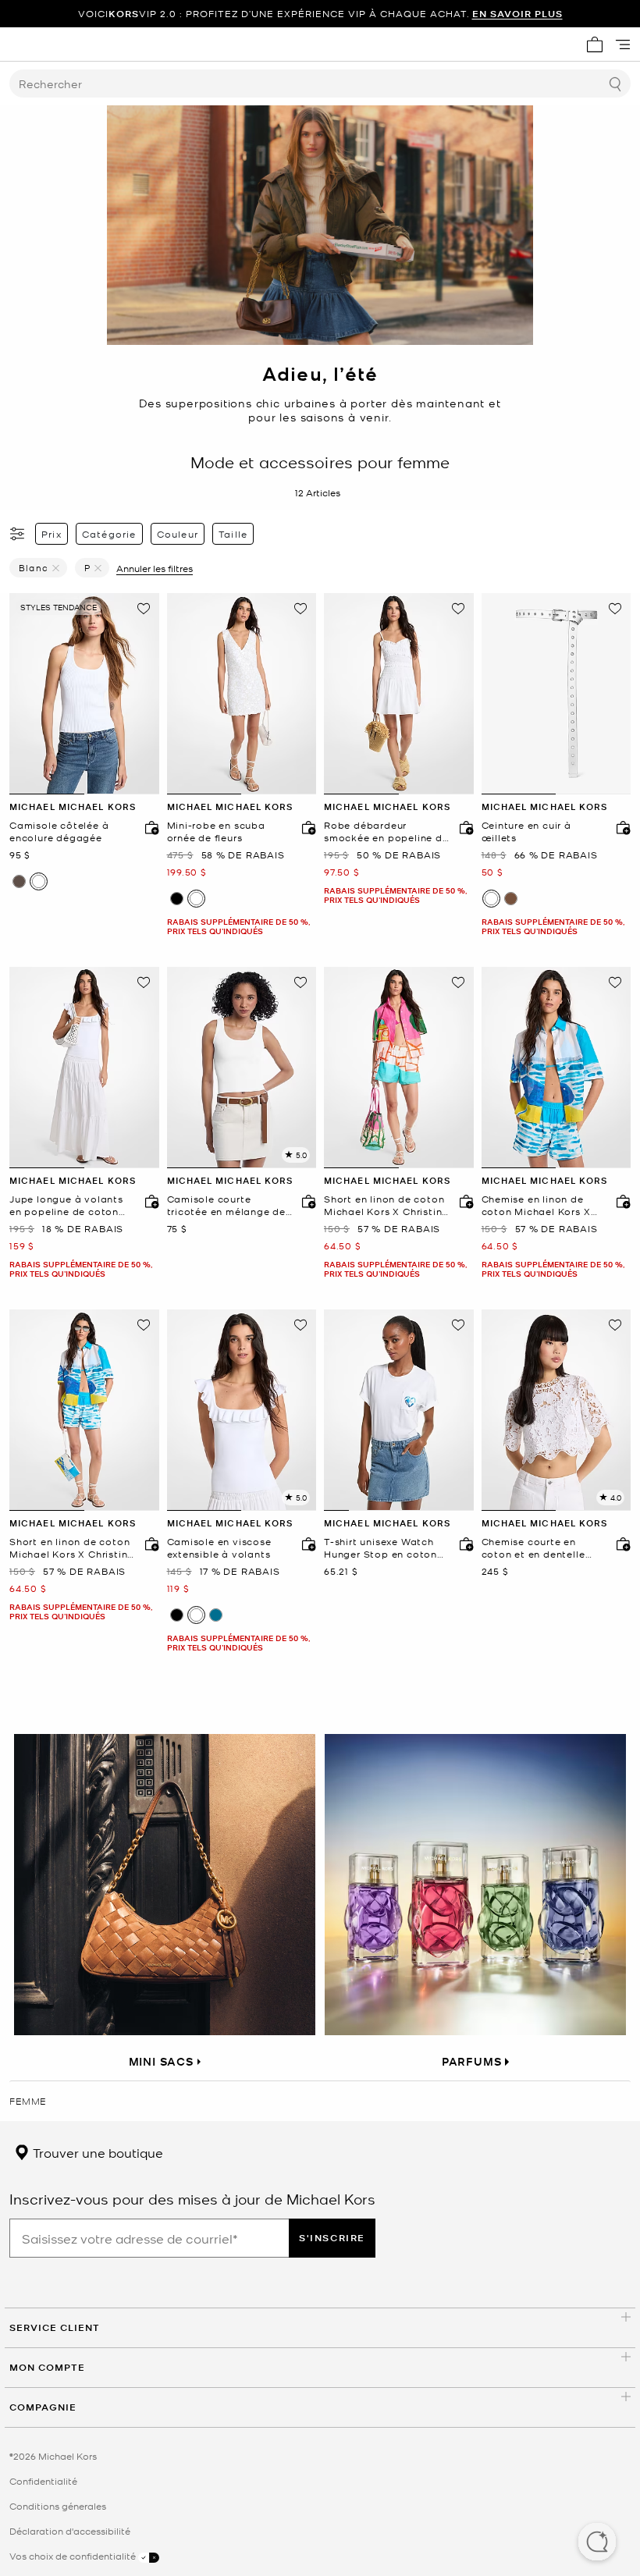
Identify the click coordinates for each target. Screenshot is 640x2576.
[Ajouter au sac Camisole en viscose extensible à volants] (305, 1544)
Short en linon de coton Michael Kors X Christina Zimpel (386, 1205)
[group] (320, 14)
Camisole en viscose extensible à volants (219, 1548)
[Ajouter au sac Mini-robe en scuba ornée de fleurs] (305, 827)
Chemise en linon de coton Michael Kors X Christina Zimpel (536, 1205)
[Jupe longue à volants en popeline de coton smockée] (84, 1068)
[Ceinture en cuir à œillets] (556, 694)
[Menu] (623, 44)
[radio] (19, 881)
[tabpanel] (84, 694)
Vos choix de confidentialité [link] (74, 2556)
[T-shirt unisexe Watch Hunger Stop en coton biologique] (399, 1410)
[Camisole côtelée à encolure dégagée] (84, 694)
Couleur (178, 534)
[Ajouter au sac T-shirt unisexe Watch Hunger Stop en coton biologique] (463, 1544)
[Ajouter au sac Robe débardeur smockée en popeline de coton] (463, 827)
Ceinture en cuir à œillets (526, 831)
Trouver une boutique (96, 2152)
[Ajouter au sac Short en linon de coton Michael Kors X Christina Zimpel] (463, 1201)
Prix (52, 534)
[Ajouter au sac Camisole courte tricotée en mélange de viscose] (305, 1201)
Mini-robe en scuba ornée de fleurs (216, 831)
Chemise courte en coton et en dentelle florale (533, 1548)
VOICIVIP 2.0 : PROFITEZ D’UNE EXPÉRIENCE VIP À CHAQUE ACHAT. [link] (320, 14)
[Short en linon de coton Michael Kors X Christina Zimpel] (399, 1068)
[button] (597, 2543)
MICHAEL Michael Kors (73, 807)
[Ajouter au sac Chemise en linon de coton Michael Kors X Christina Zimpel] (620, 1201)
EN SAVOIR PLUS (517, 14)
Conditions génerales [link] (58, 2506)
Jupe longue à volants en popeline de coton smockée (66, 1205)
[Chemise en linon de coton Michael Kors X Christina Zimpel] (556, 1068)
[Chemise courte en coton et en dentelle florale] (556, 1410)
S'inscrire (332, 2238)
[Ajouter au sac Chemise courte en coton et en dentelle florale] (620, 1544)
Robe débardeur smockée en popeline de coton (386, 831)
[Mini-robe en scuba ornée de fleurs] (242, 694)
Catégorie (109, 534)
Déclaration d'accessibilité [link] (70, 2531)
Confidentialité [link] (43, 2481)
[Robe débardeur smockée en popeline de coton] (399, 694)
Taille (233, 534)
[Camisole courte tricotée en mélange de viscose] (242, 1068)
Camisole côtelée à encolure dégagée (59, 831)
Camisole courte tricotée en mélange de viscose (227, 1205)
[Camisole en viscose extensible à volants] (242, 1410)
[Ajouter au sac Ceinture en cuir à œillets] (620, 827)
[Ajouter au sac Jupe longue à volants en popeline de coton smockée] (148, 1201)
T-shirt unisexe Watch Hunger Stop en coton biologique (380, 1548)
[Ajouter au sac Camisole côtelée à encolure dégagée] (148, 827)
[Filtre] (18, 534)
